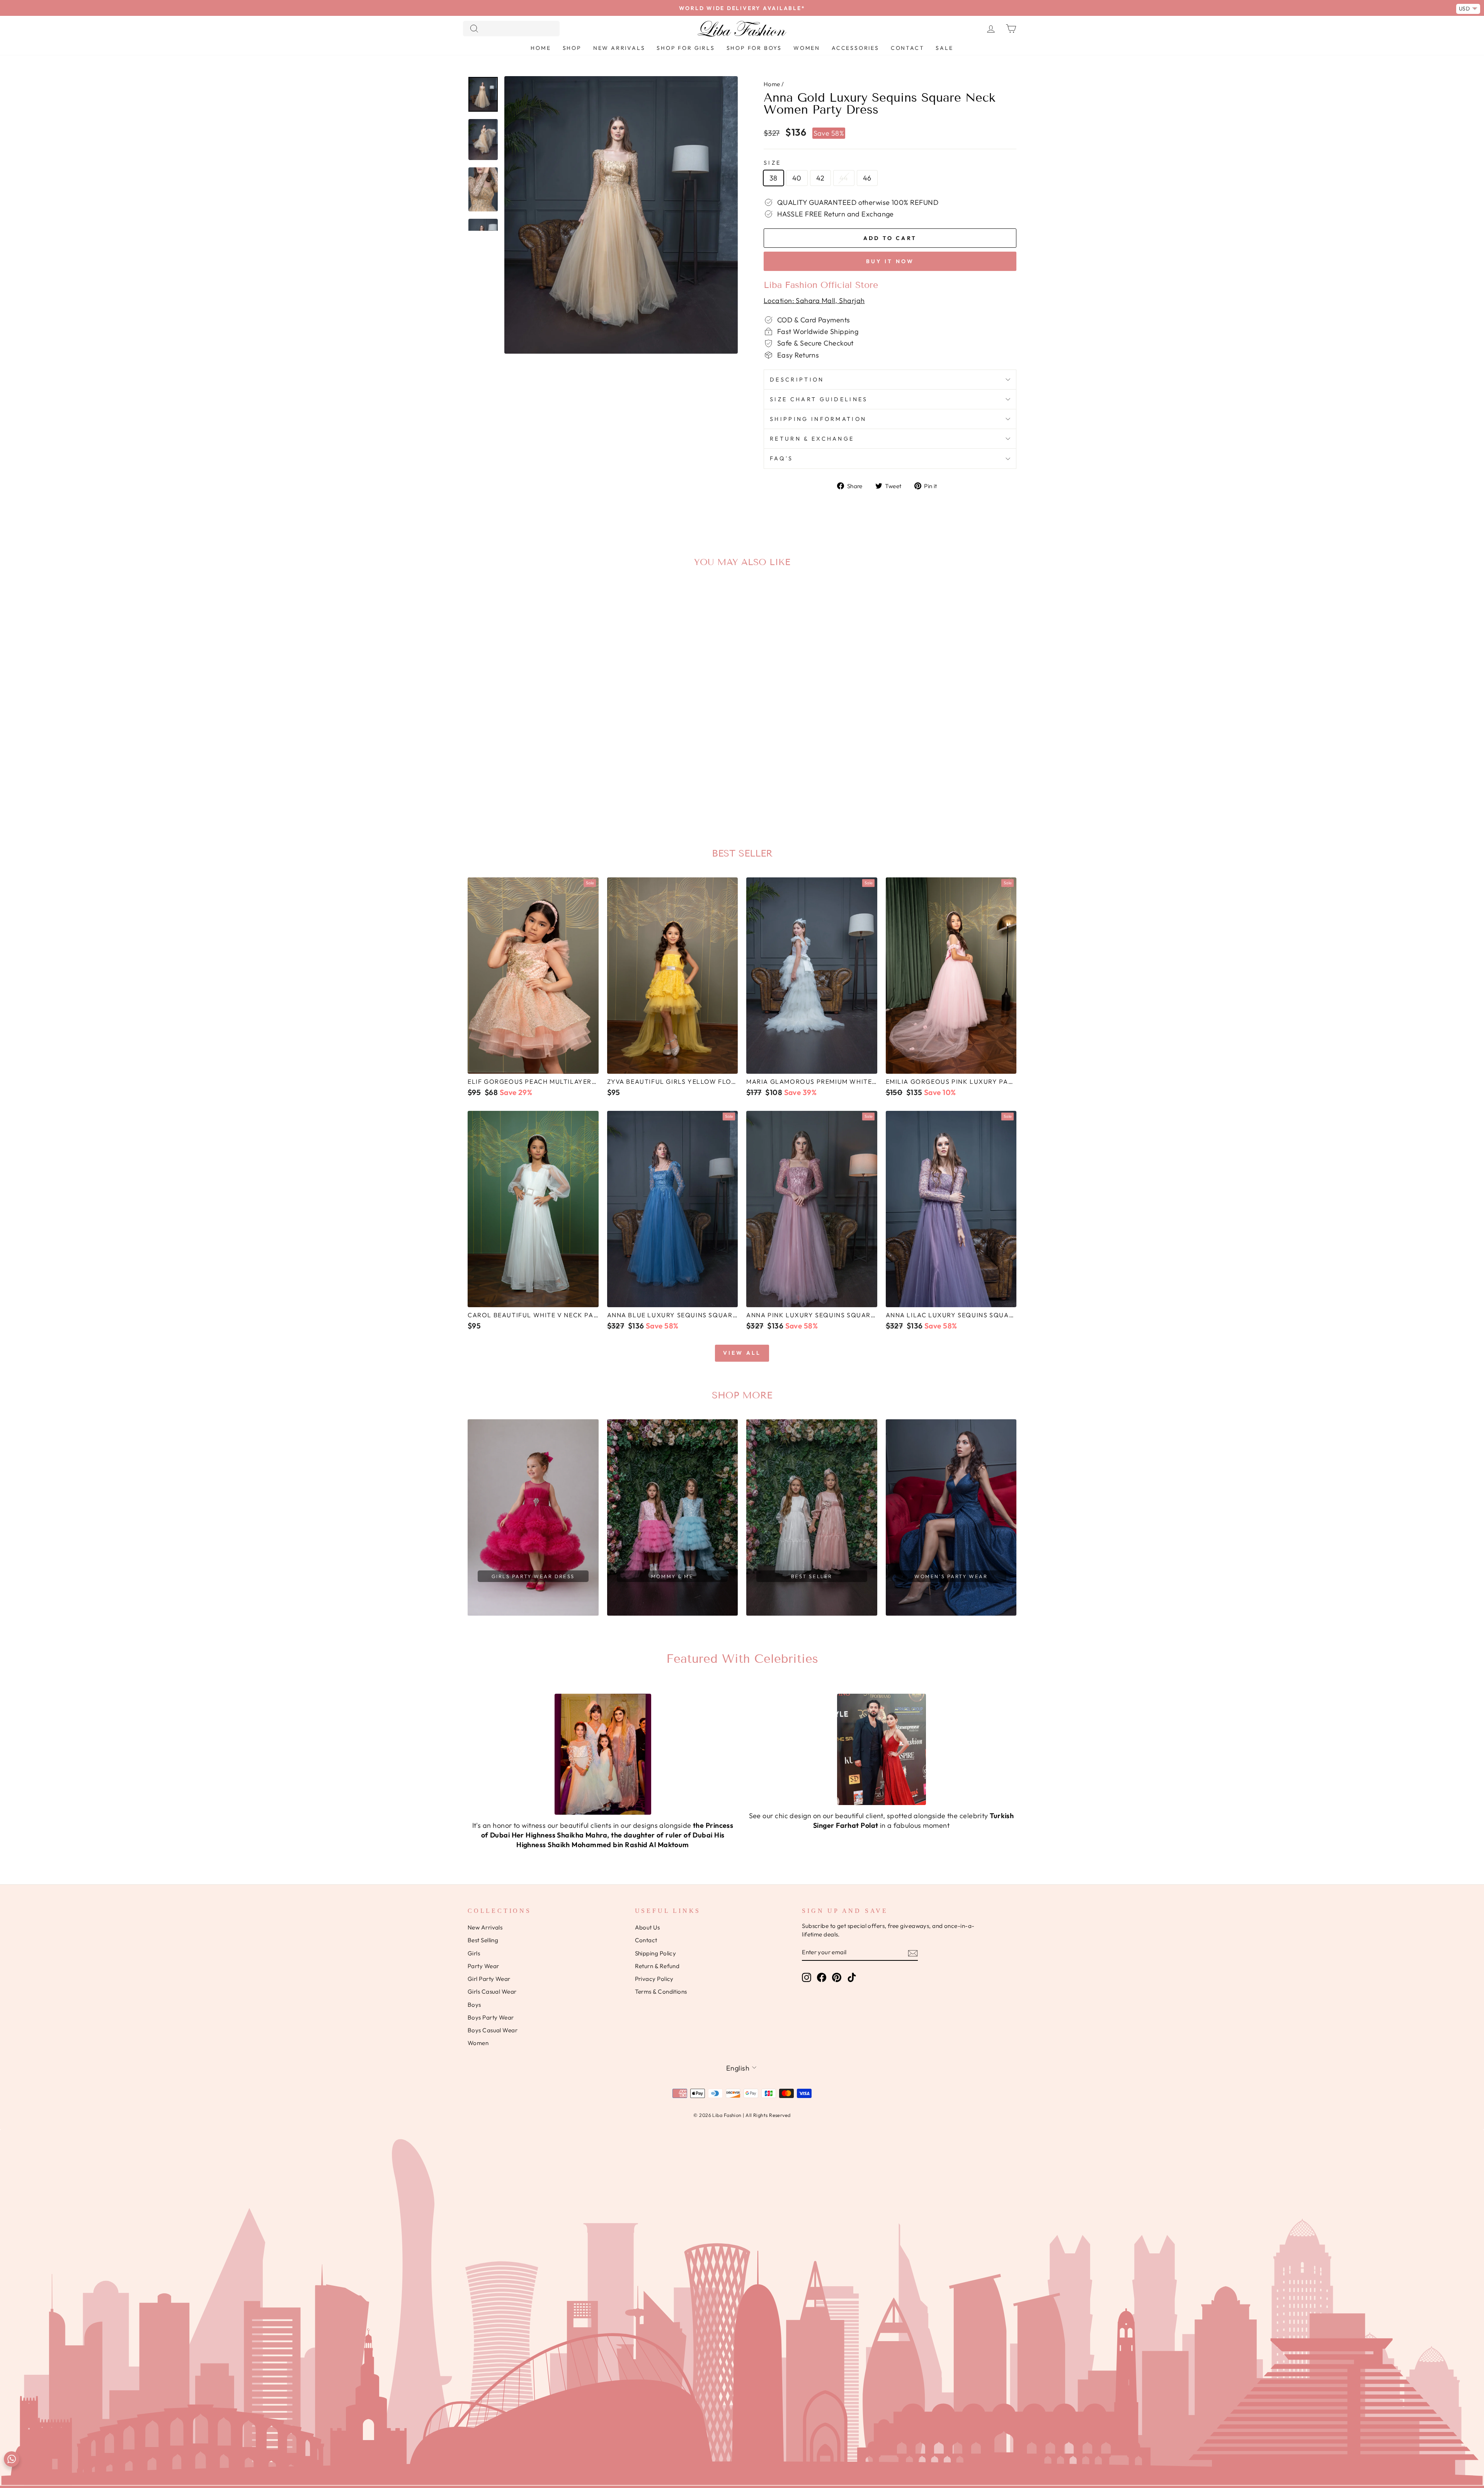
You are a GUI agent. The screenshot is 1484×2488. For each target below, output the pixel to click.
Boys (474, 2005)
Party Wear (483, 1966)
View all (742, 1353)
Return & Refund (657, 1966)
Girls (474, 1953)
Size (772, 163)
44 (844, 178)
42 (820, 178)
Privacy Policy (654, 1979)
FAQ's (782, 458)
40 (797, 178)
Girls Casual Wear (492, 1992)
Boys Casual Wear (493, 2030)
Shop (572, 48)
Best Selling (483, 1940)
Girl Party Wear (489, 1979)
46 (867, 178)
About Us (648, 1927)
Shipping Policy (656, 1953)
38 (773, 178)
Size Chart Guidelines (819, 399)
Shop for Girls (686, 48)
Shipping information (818, 419)
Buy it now (890, 261)
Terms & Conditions (661, 1992)
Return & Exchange (812, 439)
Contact (908, 48)
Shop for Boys (754, 48)
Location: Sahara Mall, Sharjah (814, 301)
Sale (944, 48)
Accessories (855, 48)
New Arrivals (619, 48)
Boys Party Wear (491, 2017)
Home (541, 48)
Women (807, 48)
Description (797, 380)
